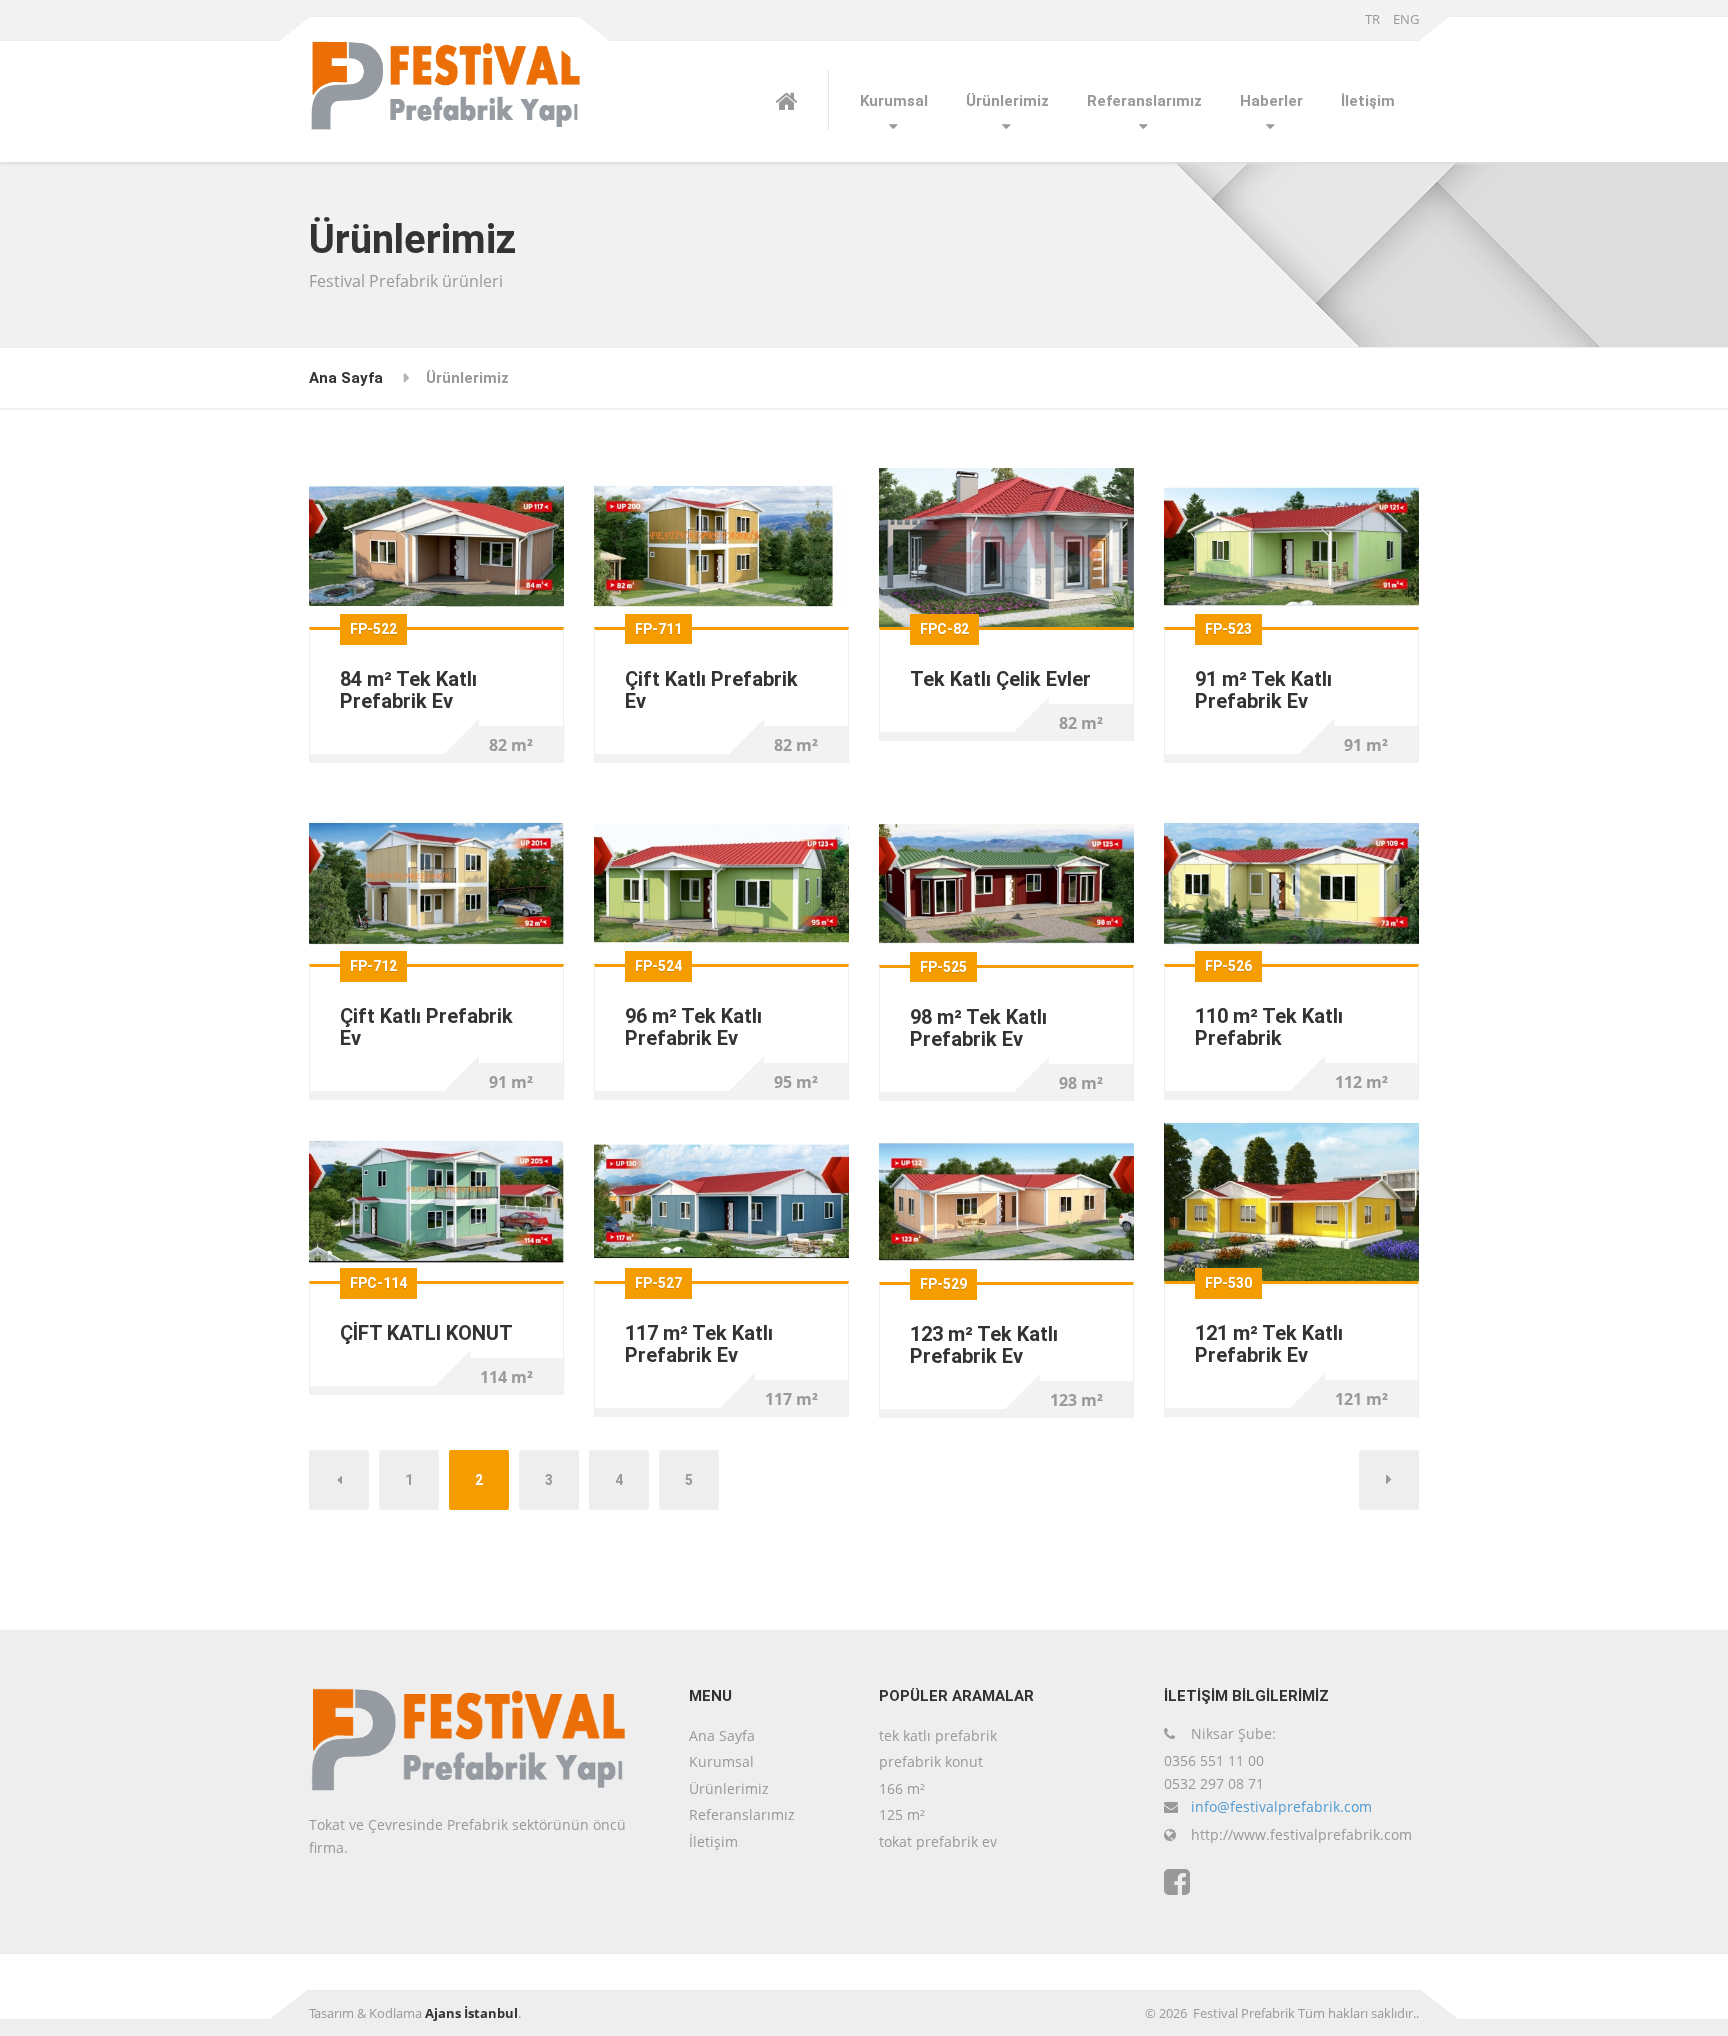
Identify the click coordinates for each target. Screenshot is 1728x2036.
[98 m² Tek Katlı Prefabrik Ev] (1006, 883)
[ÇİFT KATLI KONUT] (436, 1200)
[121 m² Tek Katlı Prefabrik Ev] (1291, 1200)
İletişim (1368, 101)
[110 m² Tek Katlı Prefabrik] (1291, 883)
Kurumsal (894, 101)
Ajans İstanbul (471, 2013)
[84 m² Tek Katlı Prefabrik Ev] (436, 546)
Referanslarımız (1144, 101)
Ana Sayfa (346, 378)
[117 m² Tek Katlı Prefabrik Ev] (721, 1200)
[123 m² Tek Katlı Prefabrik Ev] (1006, 1201)
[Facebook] (1177, 1883)
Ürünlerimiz (1007, 101)
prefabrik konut (931, 1761)
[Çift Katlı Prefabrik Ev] (721, 546)
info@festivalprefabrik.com (1281, 1806)
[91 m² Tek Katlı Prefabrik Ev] (1291, 546)
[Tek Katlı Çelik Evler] (1006, 546)
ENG (1406, 19)
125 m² (902, 1814)
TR (1372, 19)
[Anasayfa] (802, 100)
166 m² (902, 1788)
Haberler (1271, 101)
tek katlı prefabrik (938, 1735)
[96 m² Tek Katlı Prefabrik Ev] (721, 883)
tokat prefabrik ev (938, 1841)
